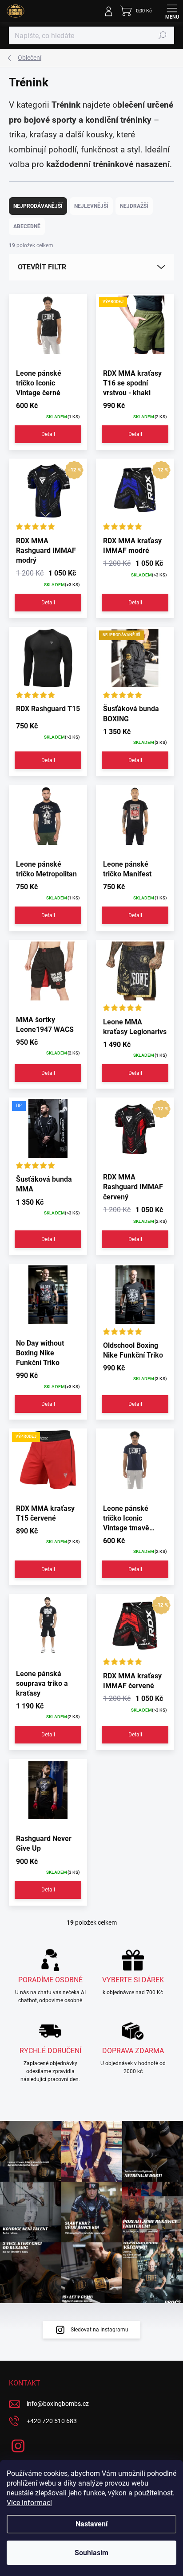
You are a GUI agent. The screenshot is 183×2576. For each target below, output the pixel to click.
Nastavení (91, 2524)
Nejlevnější (91, 206)
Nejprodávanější (38, 206)
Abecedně (27, 226)
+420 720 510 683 (52, 2421)
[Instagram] (17, 2445)
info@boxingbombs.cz (58, 2404)
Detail (48, 434)
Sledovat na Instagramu (99, 2330)
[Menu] (172, 11)
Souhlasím (91, 2553)
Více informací (29, 2503)
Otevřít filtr (42, 267)
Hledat (163, 35)
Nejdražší (134, 206)
